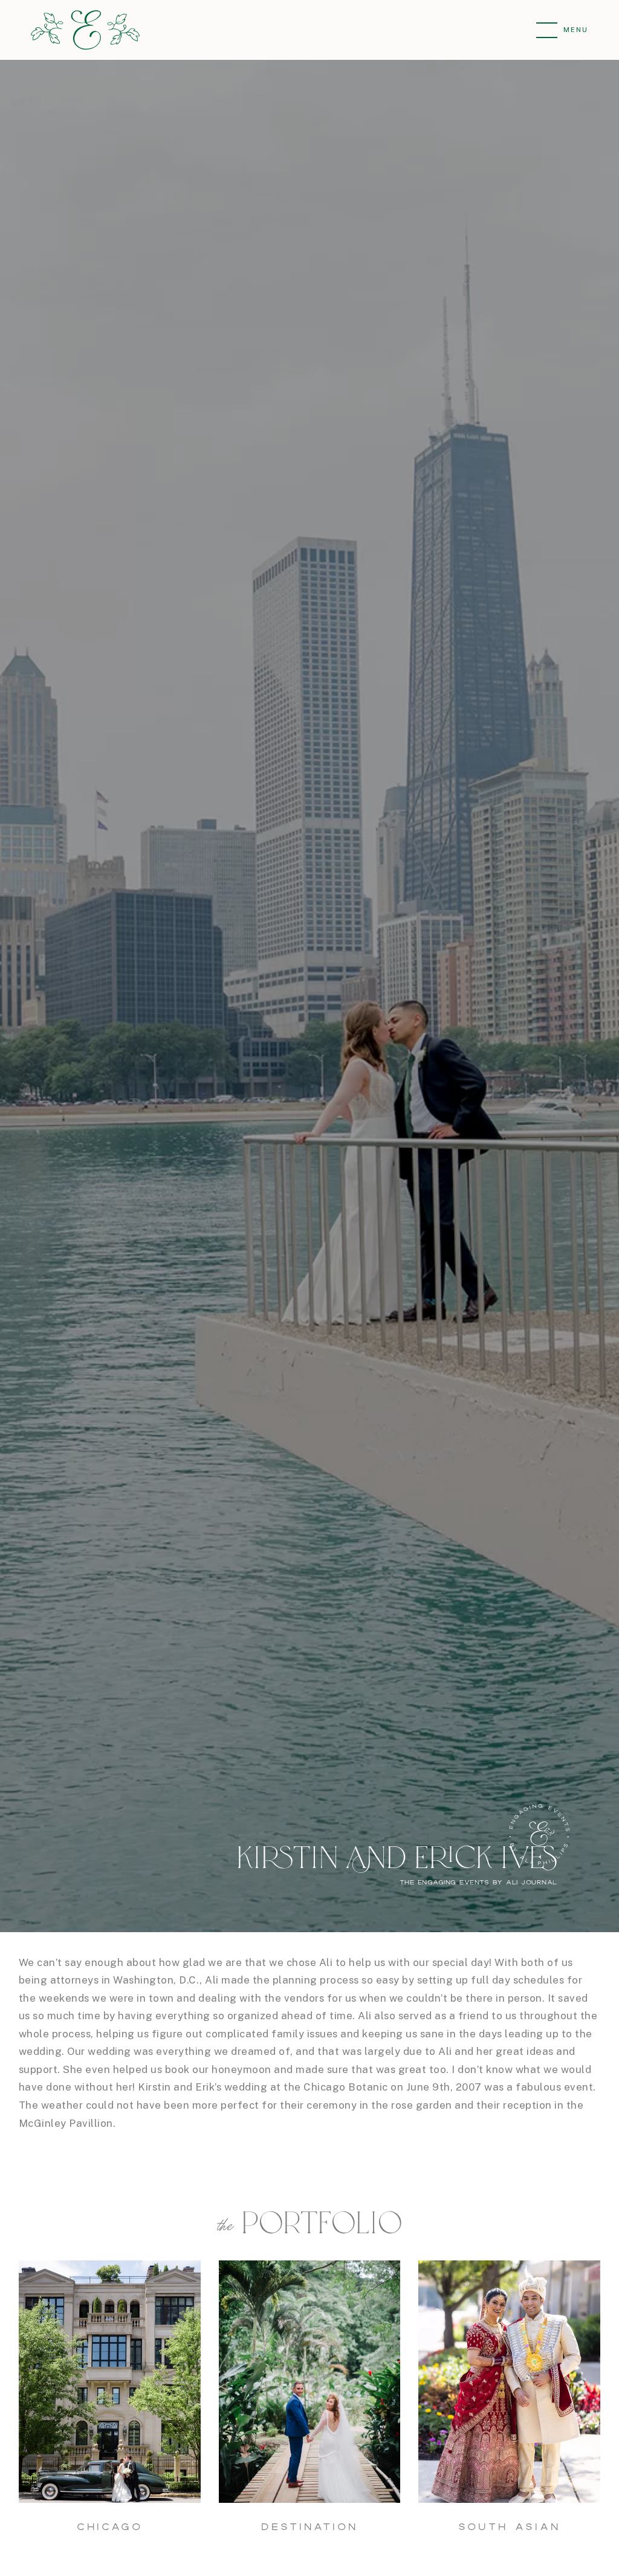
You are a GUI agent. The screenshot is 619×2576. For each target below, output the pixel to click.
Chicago (110, 2526)
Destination (309, 2526)
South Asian (509, 2526)
